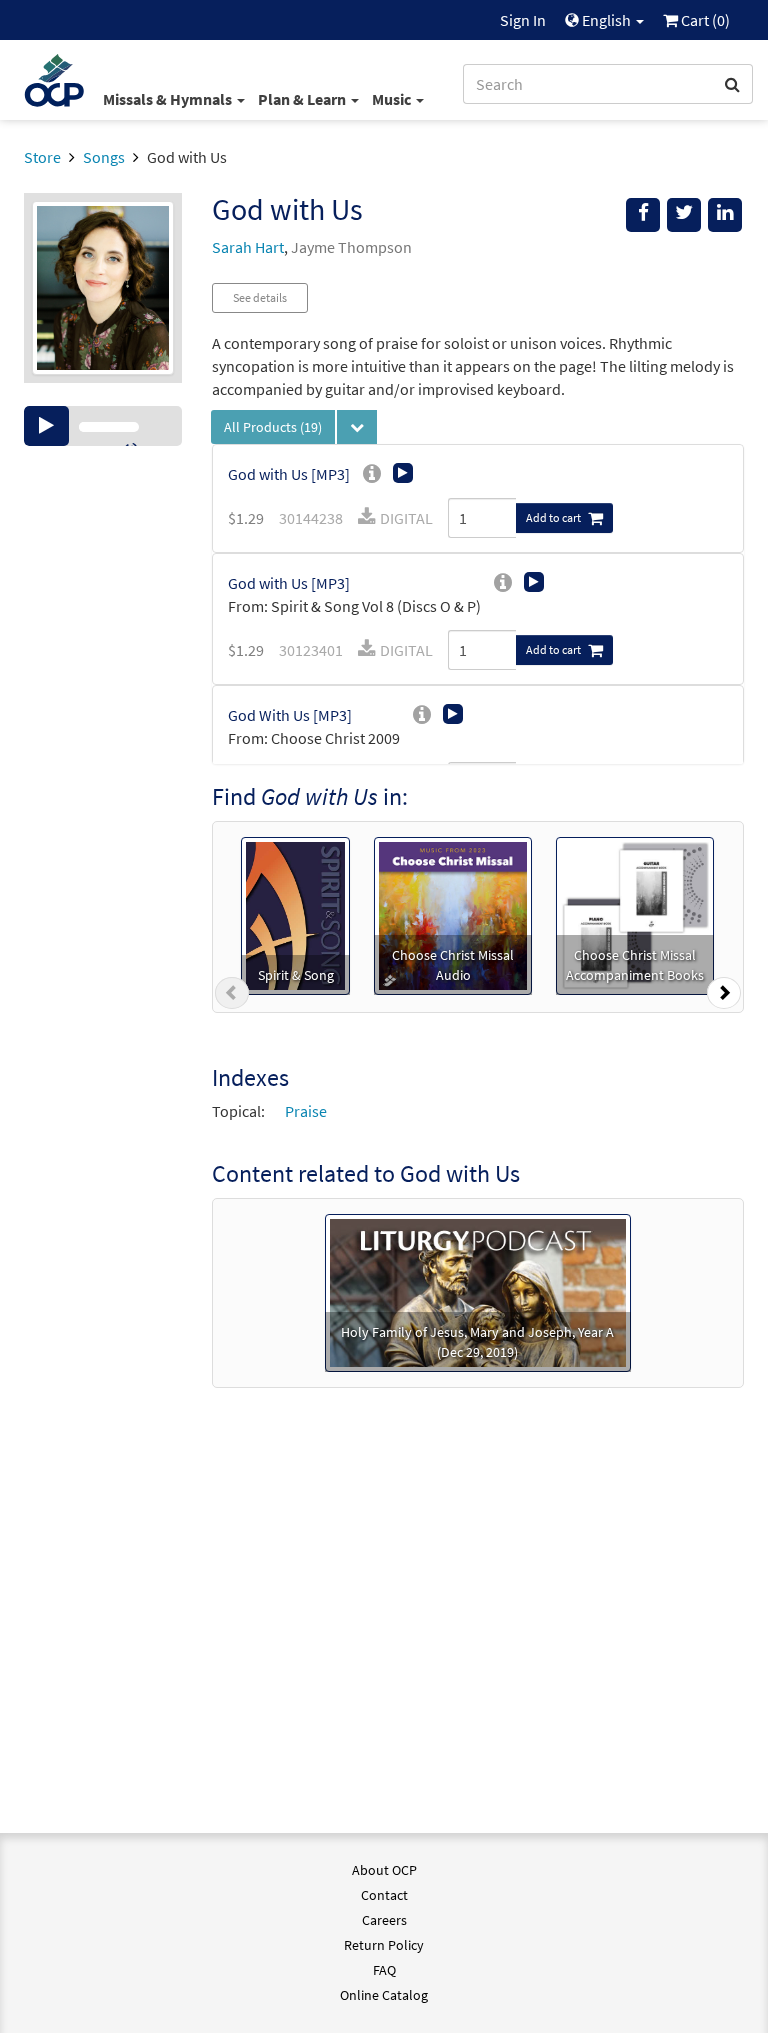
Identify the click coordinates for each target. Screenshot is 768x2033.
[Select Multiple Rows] (357, 427)
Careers (384, 1920)
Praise (306, 1111)
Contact (384, 1895)
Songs (104, 157)
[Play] (46, 426)
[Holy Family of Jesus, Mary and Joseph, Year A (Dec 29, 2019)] (478, 1290)
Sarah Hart (248, 247)
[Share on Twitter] (684, 215)
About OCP (384, 1870)
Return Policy (384, 1945)
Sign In (523, 20)
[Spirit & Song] (295, 914)
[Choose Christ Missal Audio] (453, 914)
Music (393, 99)
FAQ (384, 1970)
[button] (232, 997)
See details (260, 297)
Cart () (704, 20)
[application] (103, 426)
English (606, 20)
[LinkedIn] (725, 215)
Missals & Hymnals (169, 99)
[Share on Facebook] (643, 215)
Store (42, 157)
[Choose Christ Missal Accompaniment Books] (635, 914)
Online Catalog (384, 1995)
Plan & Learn (303, 99)
